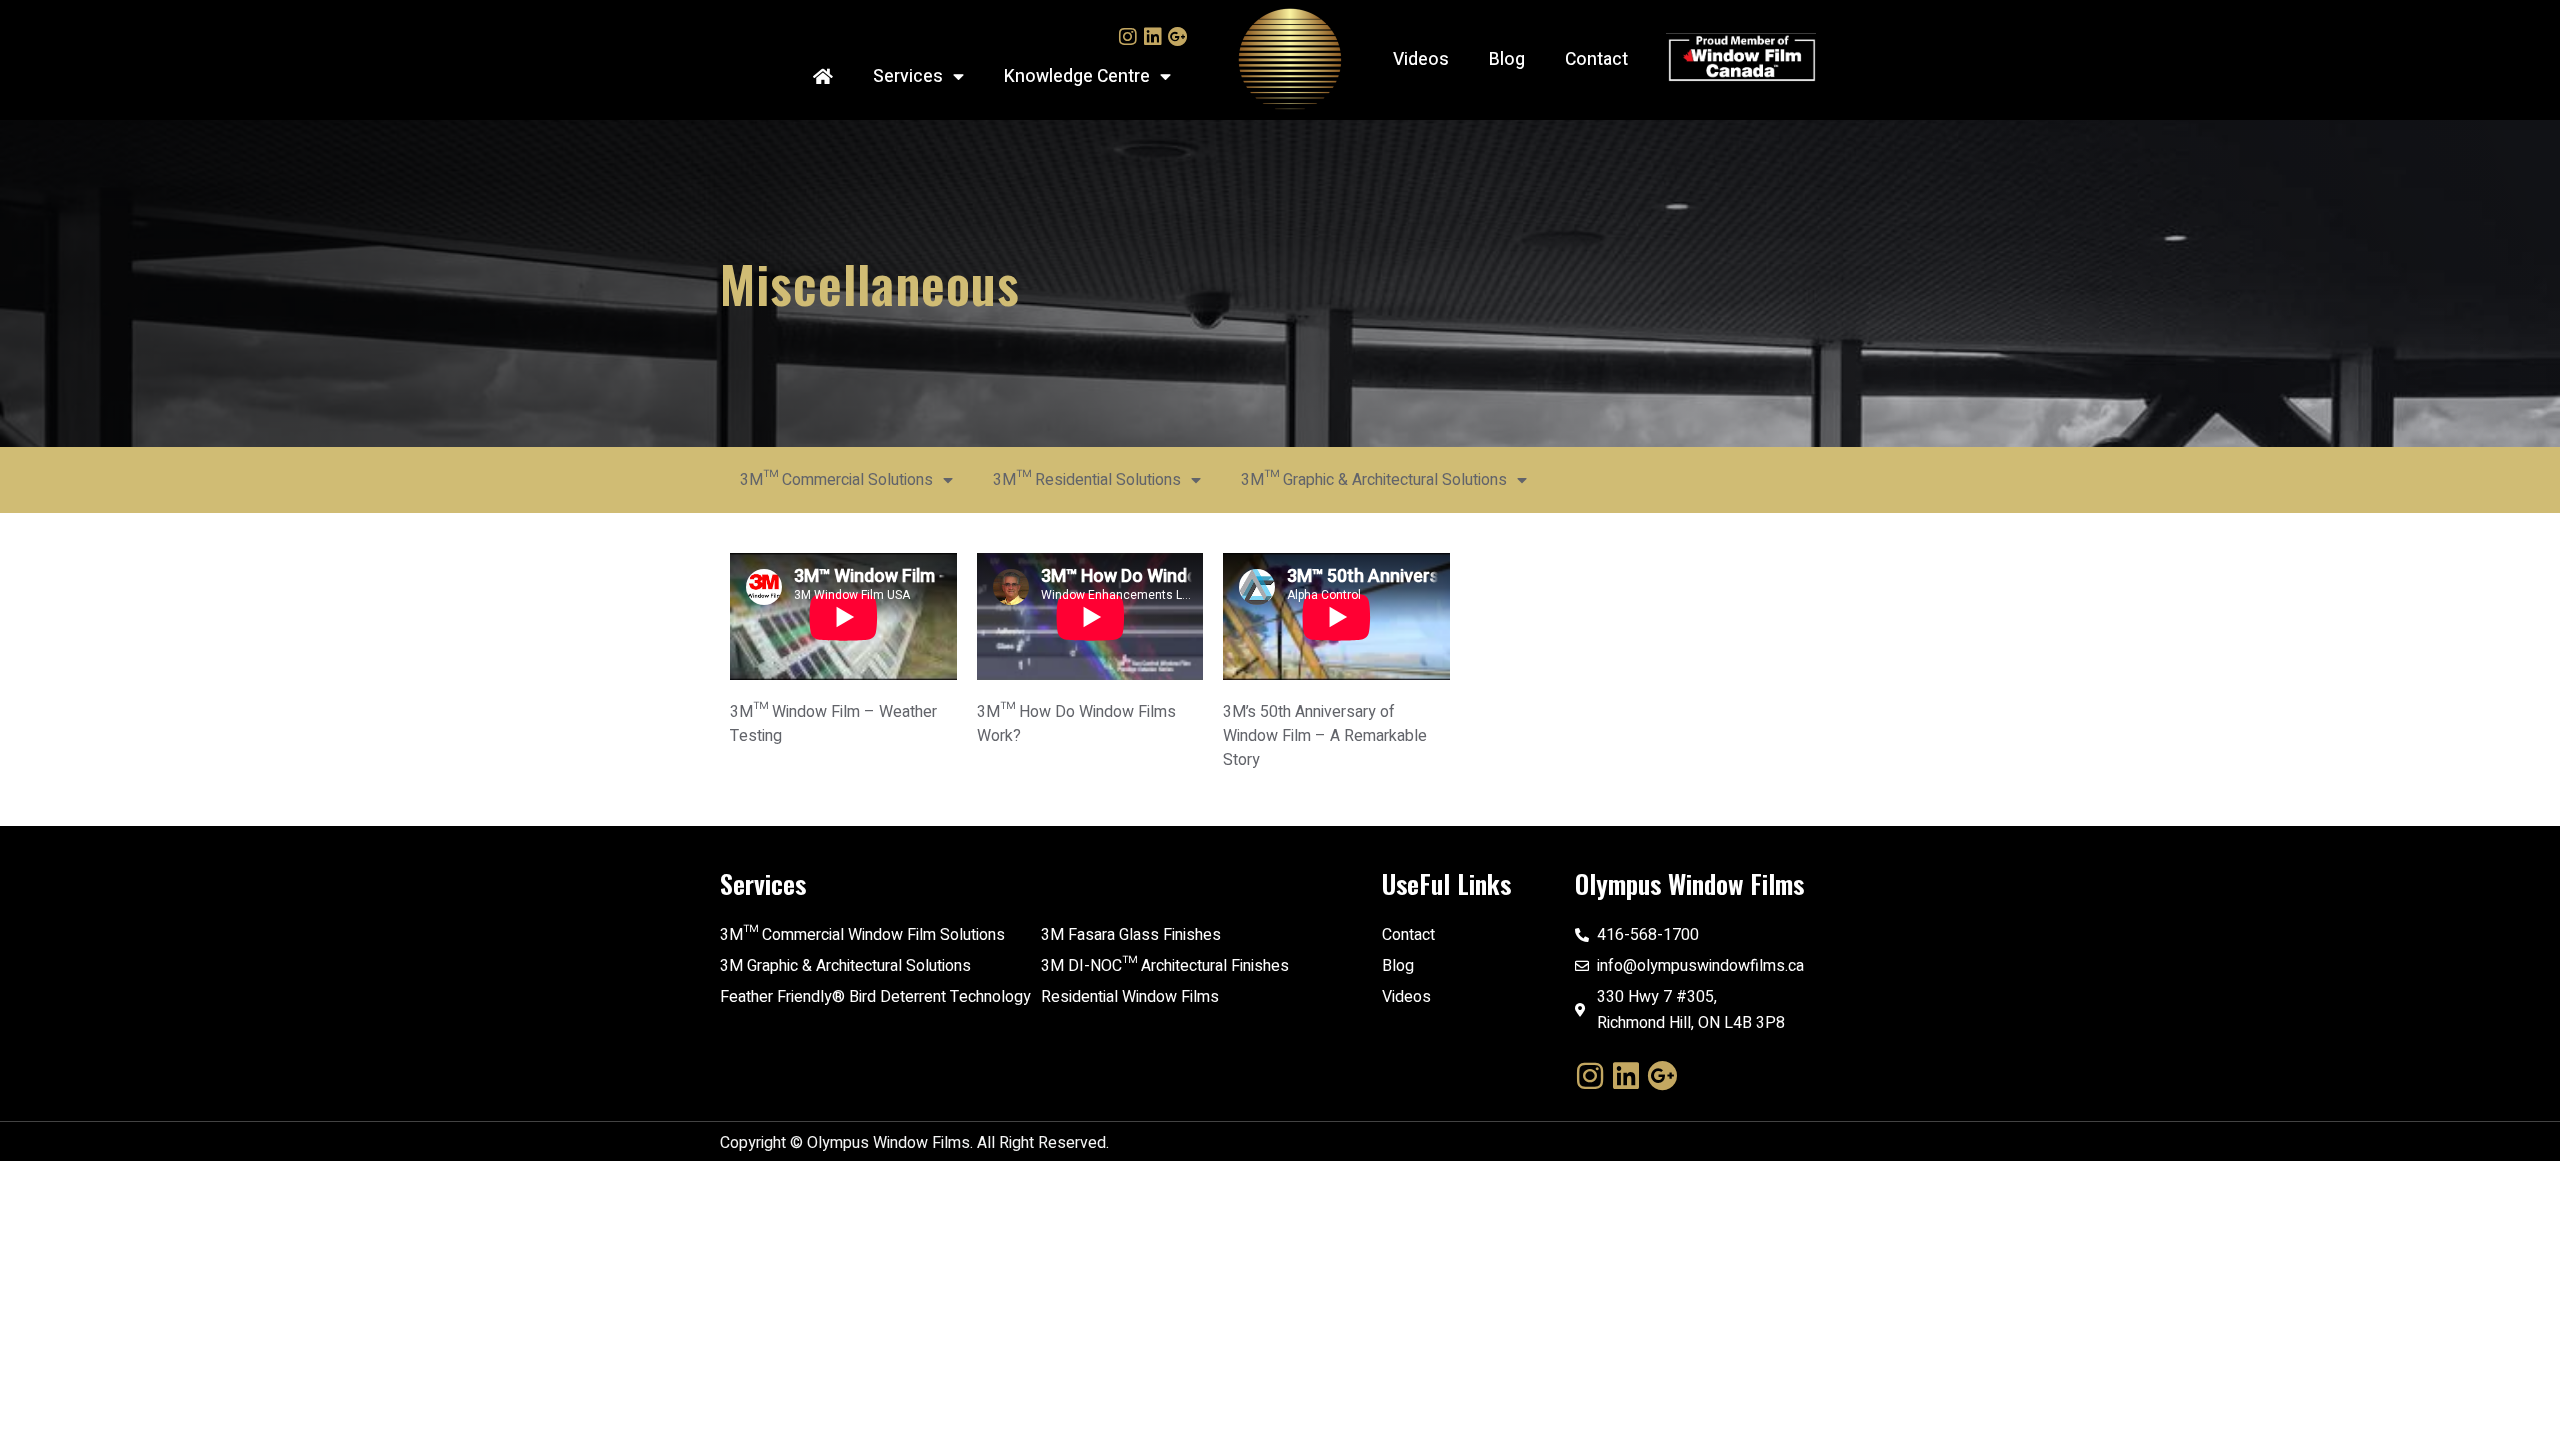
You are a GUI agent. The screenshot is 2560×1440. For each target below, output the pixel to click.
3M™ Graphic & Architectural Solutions (1374, 480)
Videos (1421, 59)
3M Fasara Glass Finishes (1131, 935)
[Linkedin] (1153, 37)
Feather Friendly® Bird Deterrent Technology (875, 997)
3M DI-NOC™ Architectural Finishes (1165, 966)
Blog (1507, 59)
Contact (1596, 59)
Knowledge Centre (1077, 76)
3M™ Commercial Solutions (836, 480)
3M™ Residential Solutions (1087, 480)
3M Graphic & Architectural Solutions (845, 966)
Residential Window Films (1130, 997)
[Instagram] (1128, 37)
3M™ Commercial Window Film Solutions (862, 935)
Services (908, 76)
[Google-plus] (1178, 37)
